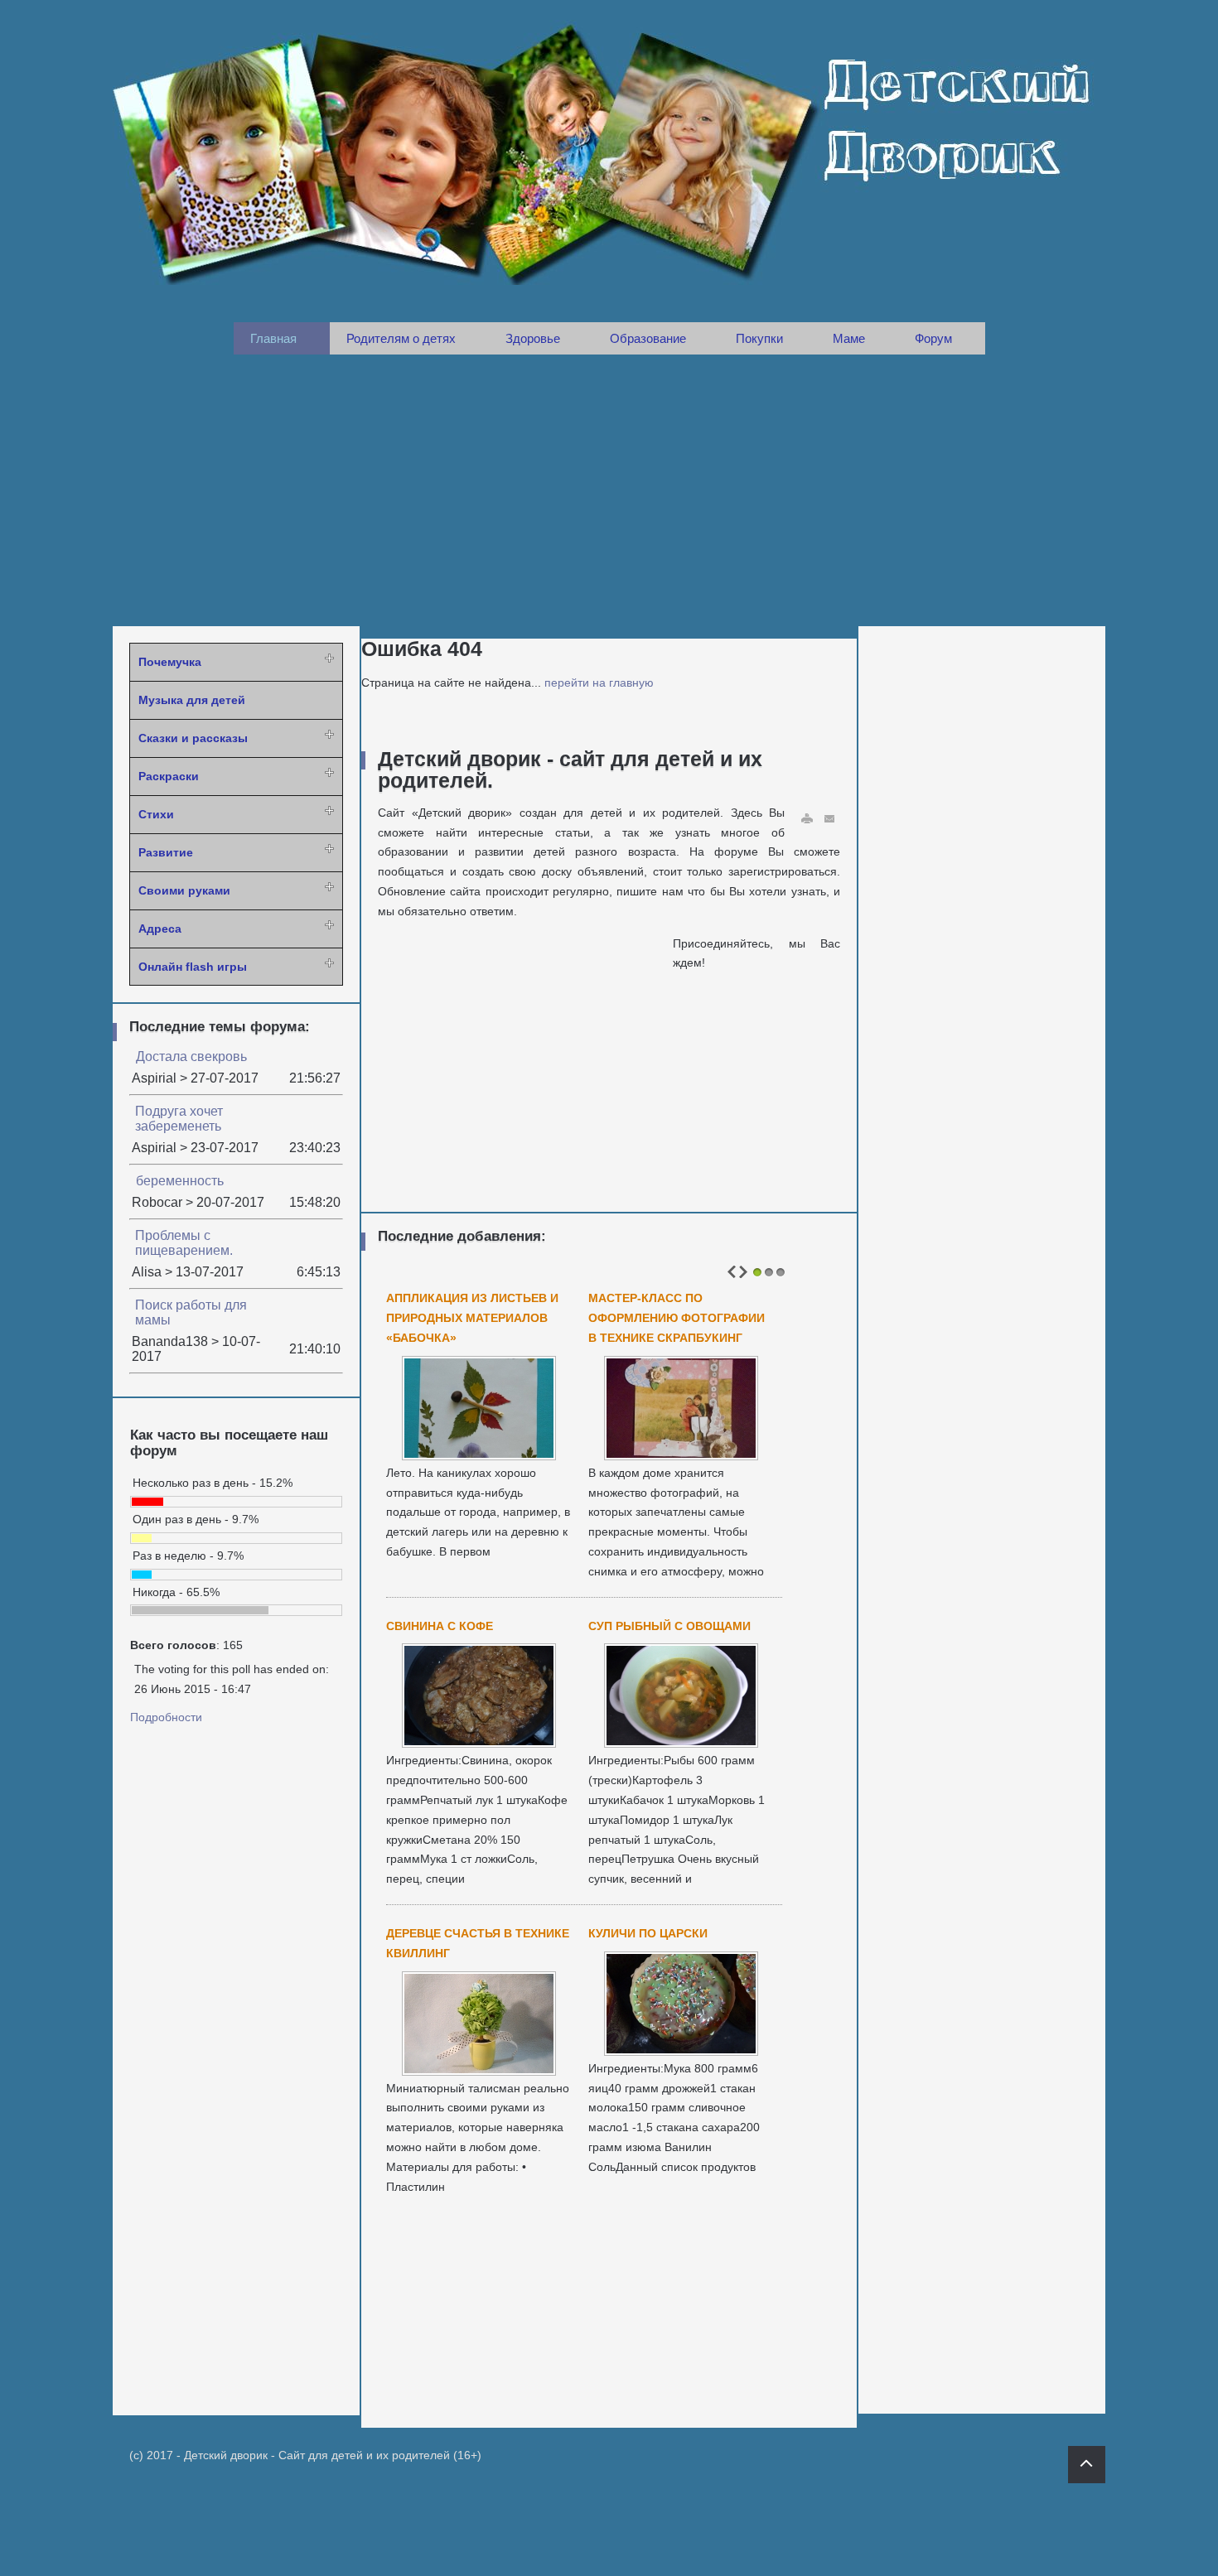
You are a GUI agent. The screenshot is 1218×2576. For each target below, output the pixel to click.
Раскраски (169, 776)
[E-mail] (830, 819)
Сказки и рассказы (193, 738)
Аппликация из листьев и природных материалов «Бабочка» (472, 1318)
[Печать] (807, 819)
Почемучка (170, 662)
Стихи (156, 814)
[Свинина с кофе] (479, 1743)
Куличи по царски (648, 1933)
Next (743, 1272)
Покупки (759, 338)
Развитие (166, 852)
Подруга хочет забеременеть (179, 1119)
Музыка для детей (192, 700)
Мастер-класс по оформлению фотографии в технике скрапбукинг (677, 1318)
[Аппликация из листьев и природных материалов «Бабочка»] (479, 1455)
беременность (180, 1181)
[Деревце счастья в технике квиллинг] (479, 2071)
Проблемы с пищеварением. (184, 1243)
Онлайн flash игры (193, 967)
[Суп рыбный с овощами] (681, 1743)
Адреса (160, 929)
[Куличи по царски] (681, 2051)
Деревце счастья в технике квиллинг (478, 1943)
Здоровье (533, 338)
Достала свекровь (191, 1056)
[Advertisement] (609, 490)
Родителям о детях (401, 338)
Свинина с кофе (440, 1626)
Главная (273, 338)
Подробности (166, 1717)
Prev (732, 1272)
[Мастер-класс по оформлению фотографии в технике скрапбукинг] (681, 1455)
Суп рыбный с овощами (669, 1626)
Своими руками (184, 890)
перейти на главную (599, 683)
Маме (849, 338)
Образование (648, 338)
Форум (933, 338)
